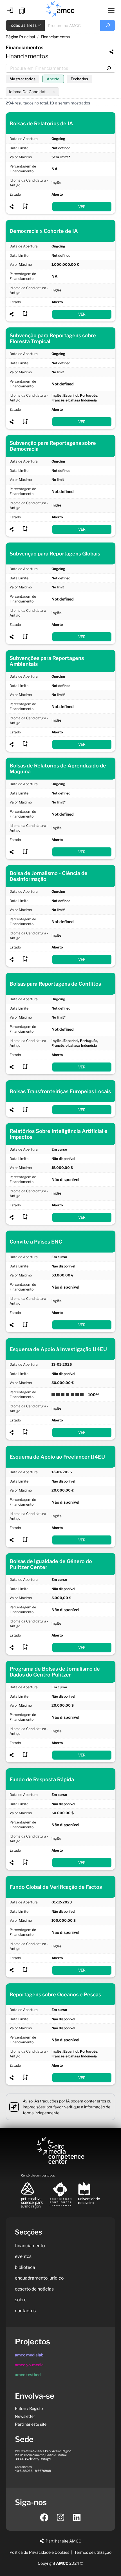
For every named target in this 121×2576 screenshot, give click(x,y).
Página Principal (20, 37)
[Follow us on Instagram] (60, 2517)
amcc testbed (28, 2375)
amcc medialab (29, 2355)
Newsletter (25, 2416)
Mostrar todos (23, 79)
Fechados (79, 79)
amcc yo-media (29, 2365)
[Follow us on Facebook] (44, 2517)
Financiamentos (55, 37)
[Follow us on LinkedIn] (77, 2517)
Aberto (53, 79)
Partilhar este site (31, 2424)
